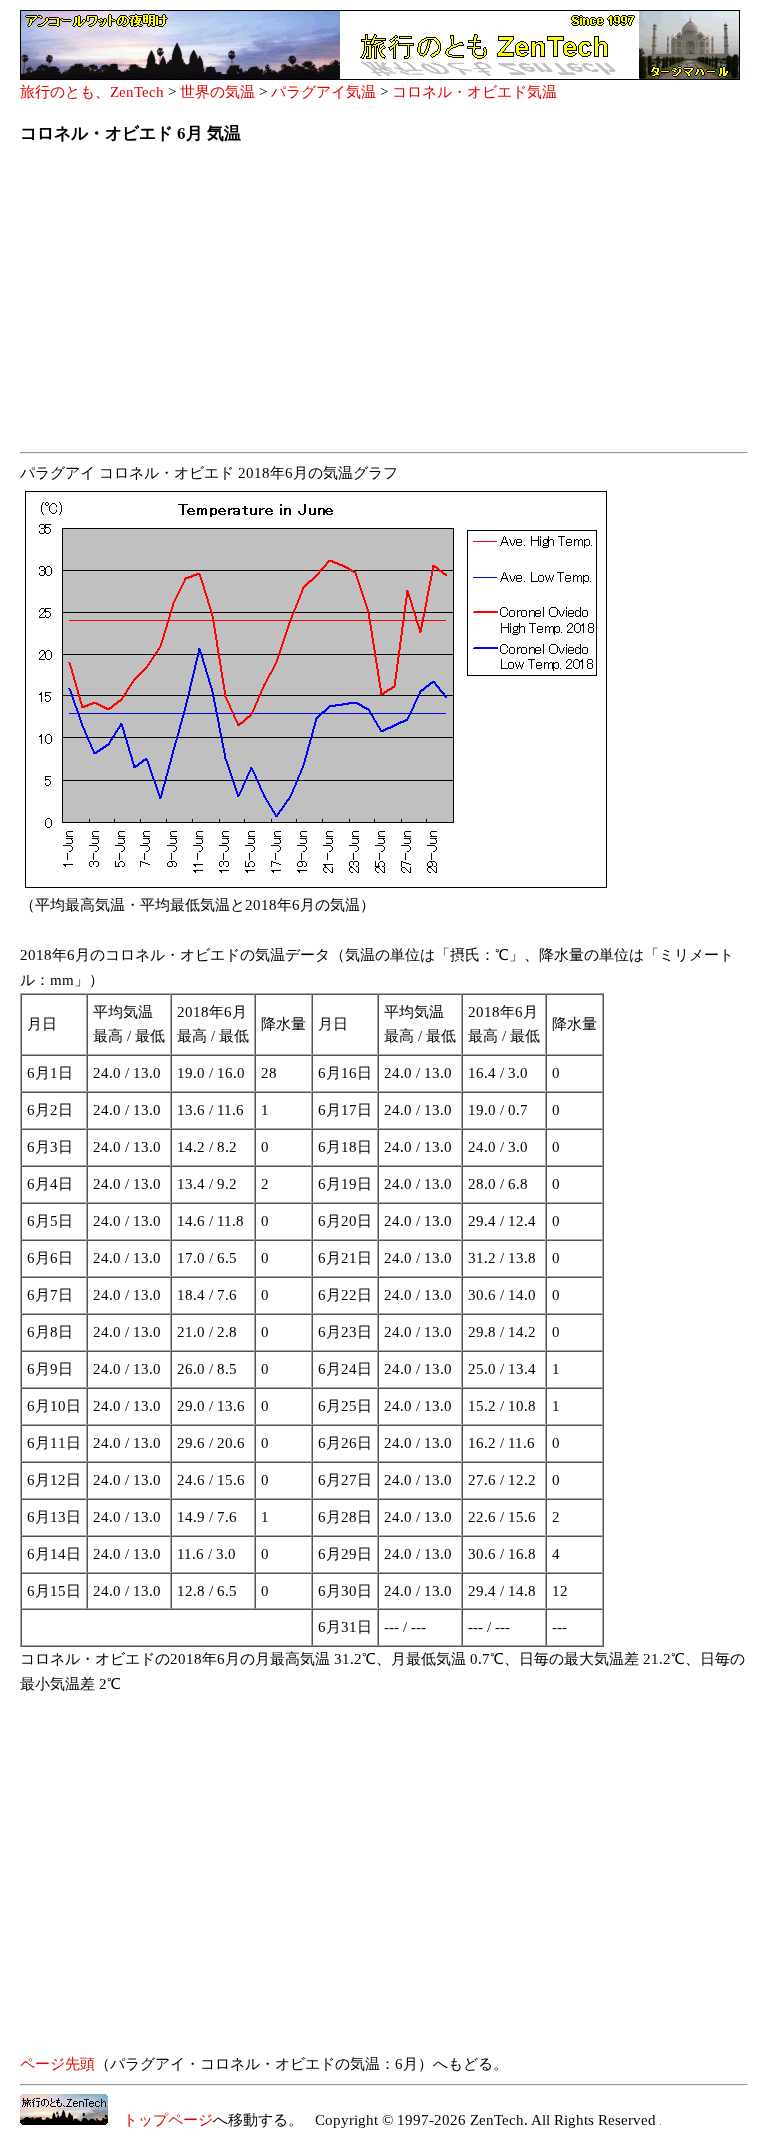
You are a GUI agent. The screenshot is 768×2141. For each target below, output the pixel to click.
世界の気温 (217, 92)
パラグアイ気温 (323, 92)
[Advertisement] (384, 304)
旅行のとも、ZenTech (92, 92)
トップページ (160, 2120)
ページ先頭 (57, 2064)
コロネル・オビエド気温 (474, 92)
